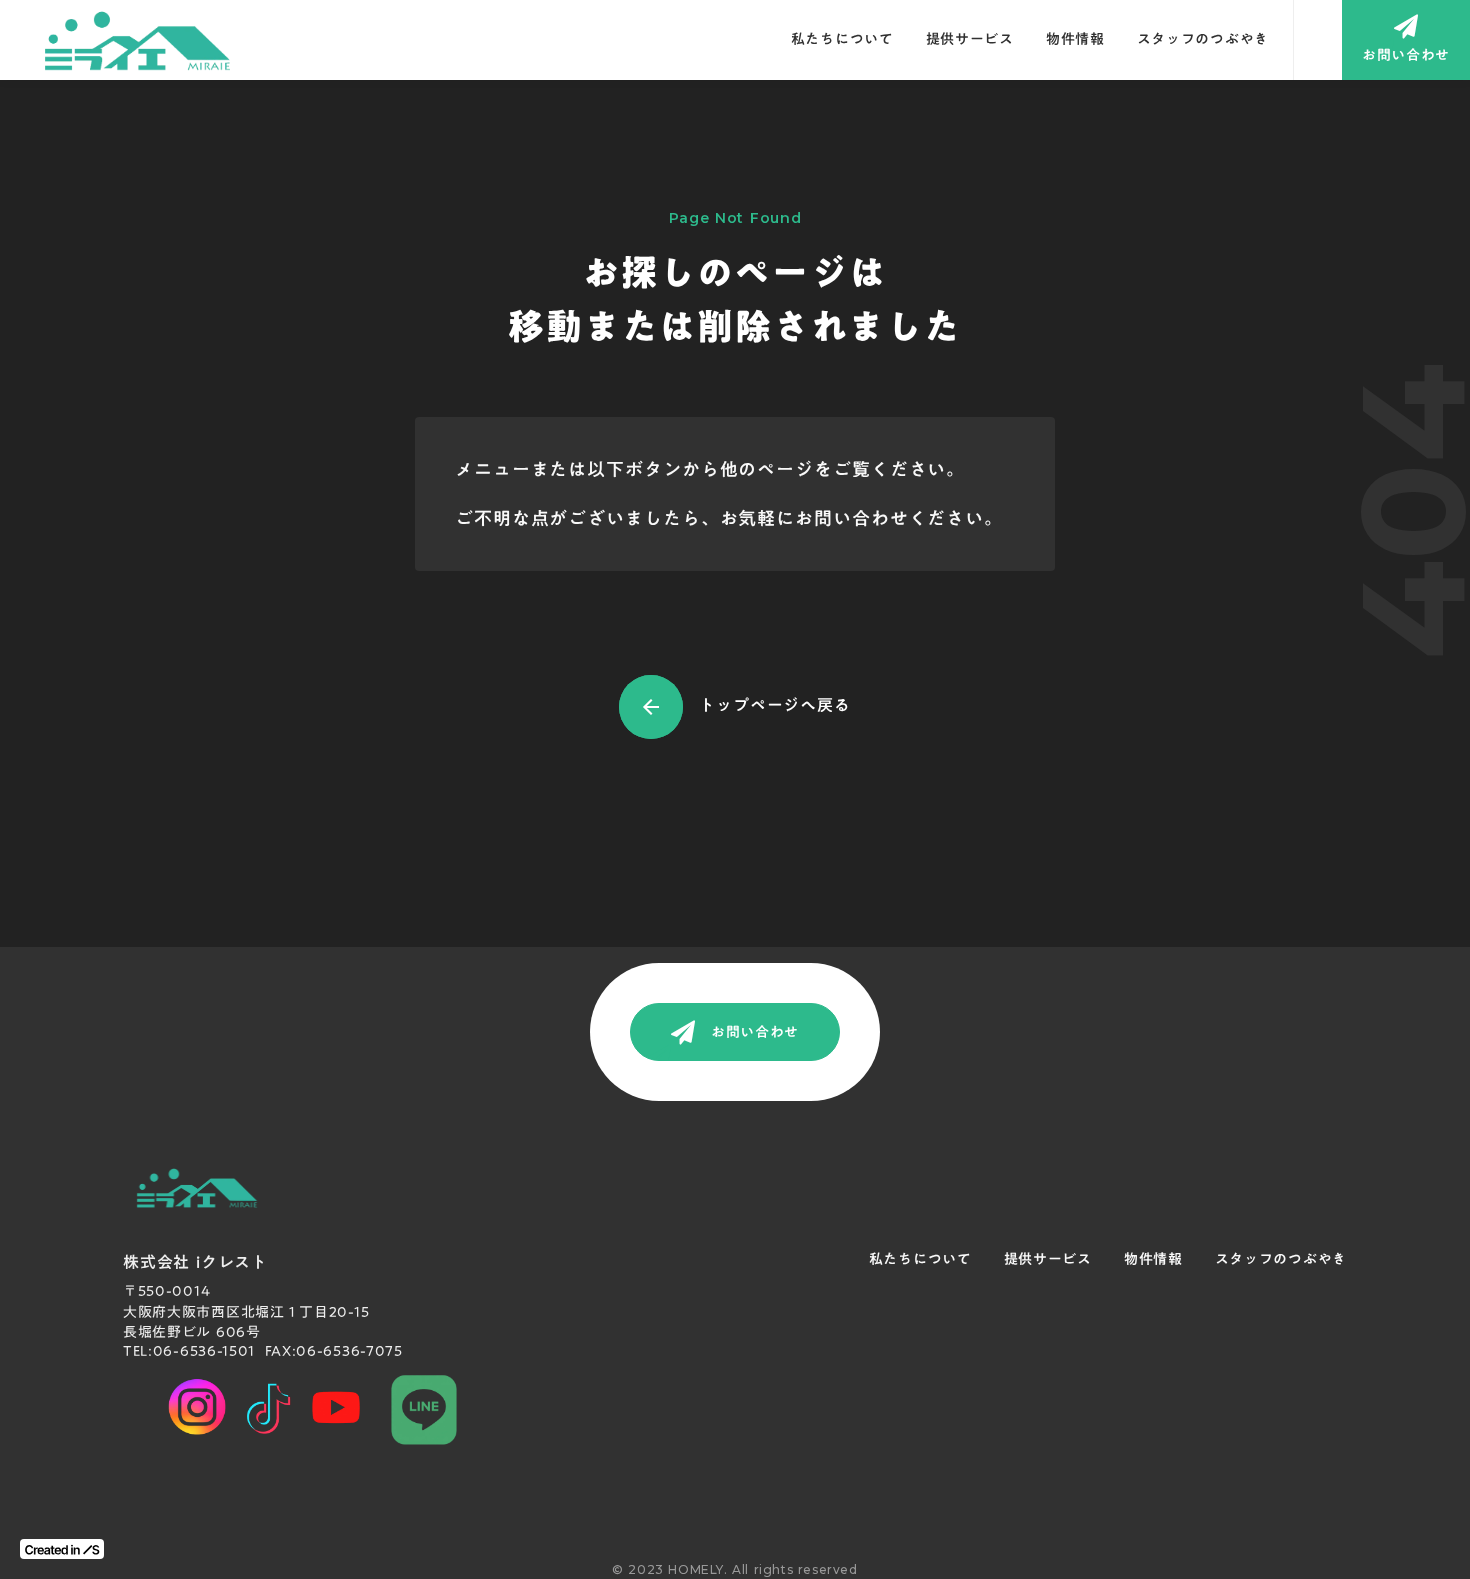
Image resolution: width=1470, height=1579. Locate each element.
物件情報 (1075, 40)
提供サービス (970, 40)
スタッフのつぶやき (1203, 40)
